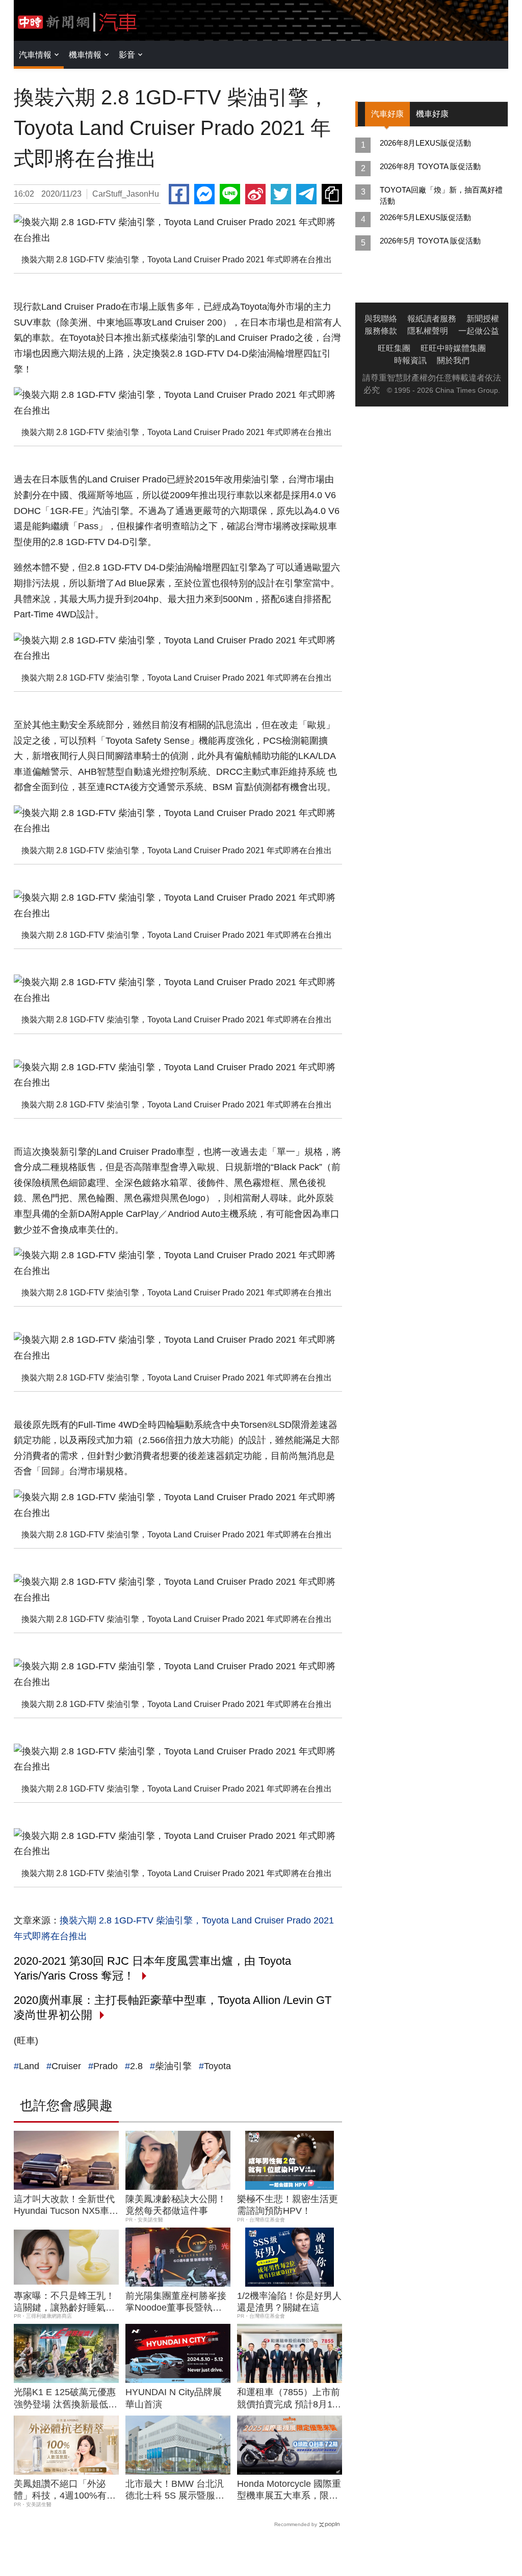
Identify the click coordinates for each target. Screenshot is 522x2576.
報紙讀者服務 (432, 319)
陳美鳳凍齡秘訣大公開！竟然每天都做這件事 (176, 2205)
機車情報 (85, 55)
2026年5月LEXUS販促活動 (425, 217)
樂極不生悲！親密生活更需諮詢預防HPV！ (288, 2205)
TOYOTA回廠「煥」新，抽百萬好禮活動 (441, 195)
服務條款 (381, 331)
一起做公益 (479, 331)
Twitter (281, 194)
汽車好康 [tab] (387, 114)
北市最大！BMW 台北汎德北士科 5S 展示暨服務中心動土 (175, 2490)
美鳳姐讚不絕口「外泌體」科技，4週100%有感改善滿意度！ (65, 2490)
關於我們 (453, 360)
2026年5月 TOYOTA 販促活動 (430, 241)
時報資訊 (410, 360)
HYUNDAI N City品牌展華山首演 (174, 2398)
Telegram (306, 194)
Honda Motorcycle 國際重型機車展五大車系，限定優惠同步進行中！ (289, 2490)
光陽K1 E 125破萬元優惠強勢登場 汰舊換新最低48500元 (65, 2399)
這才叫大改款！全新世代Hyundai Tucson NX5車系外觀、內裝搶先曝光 (66, 2206)
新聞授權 (483, 319)
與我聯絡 (381, 319)
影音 (127, 55)
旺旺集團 (394, 348)
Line (230, 194)
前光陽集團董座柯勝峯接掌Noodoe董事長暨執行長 (176, 2302)
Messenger (204, 194)
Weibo (255, 194)
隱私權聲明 (428, 331)
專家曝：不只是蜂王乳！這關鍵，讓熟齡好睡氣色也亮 (64, 2302)
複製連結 (332, 194)
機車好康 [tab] (432, 114)
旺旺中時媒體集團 (453, 348)
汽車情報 (35, 55)
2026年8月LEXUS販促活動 (425, 143)
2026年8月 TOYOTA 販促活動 (430, 166)
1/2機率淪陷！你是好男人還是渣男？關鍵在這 (289, 2302)
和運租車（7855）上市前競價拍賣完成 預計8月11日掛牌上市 (289, 2399)
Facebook (179, 194)
